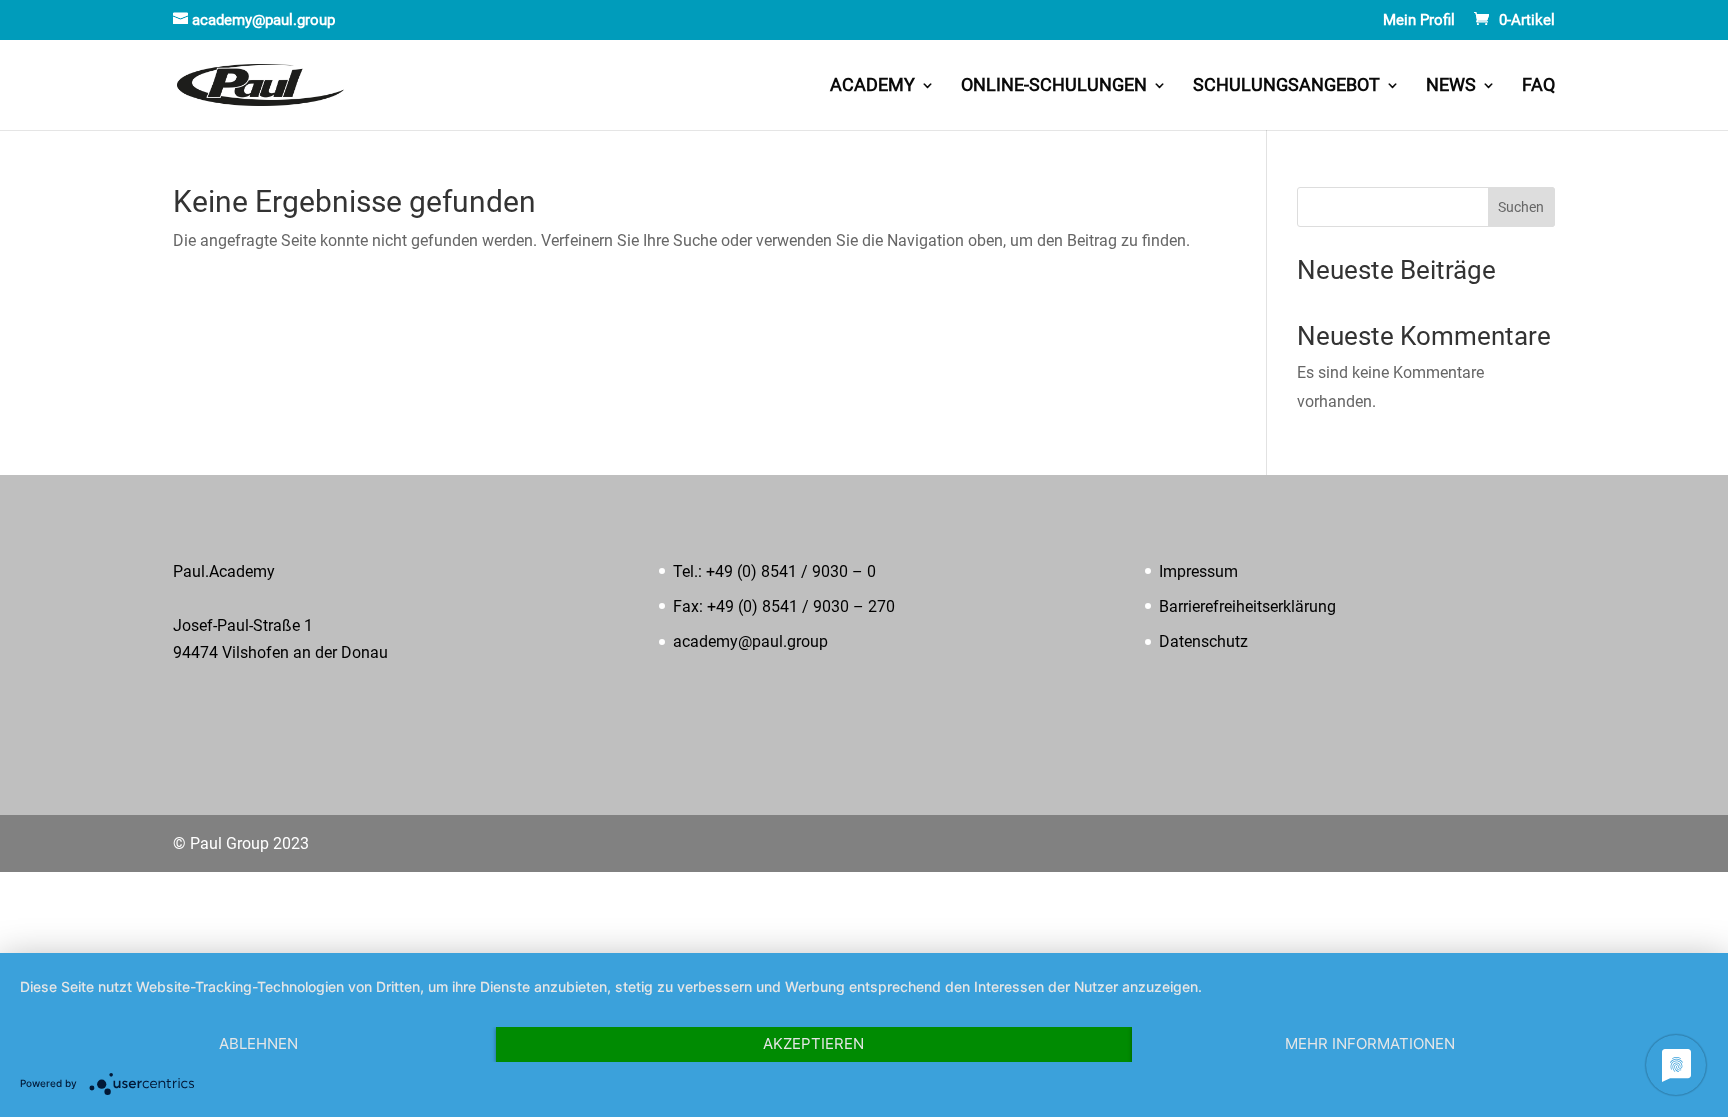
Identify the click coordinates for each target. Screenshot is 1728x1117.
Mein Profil (1419, 21)
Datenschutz (1203, 641)
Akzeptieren (813, 1043)
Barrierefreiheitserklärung (1247, 606)
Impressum (1198, 571)
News (1451, 86)
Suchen (1521, 207)
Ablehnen (258, 1043)
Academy (872, 86)
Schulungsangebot (1286, 86)
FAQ (1538, 86)
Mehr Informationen (1370, 1043)
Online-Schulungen (1054, 86)
